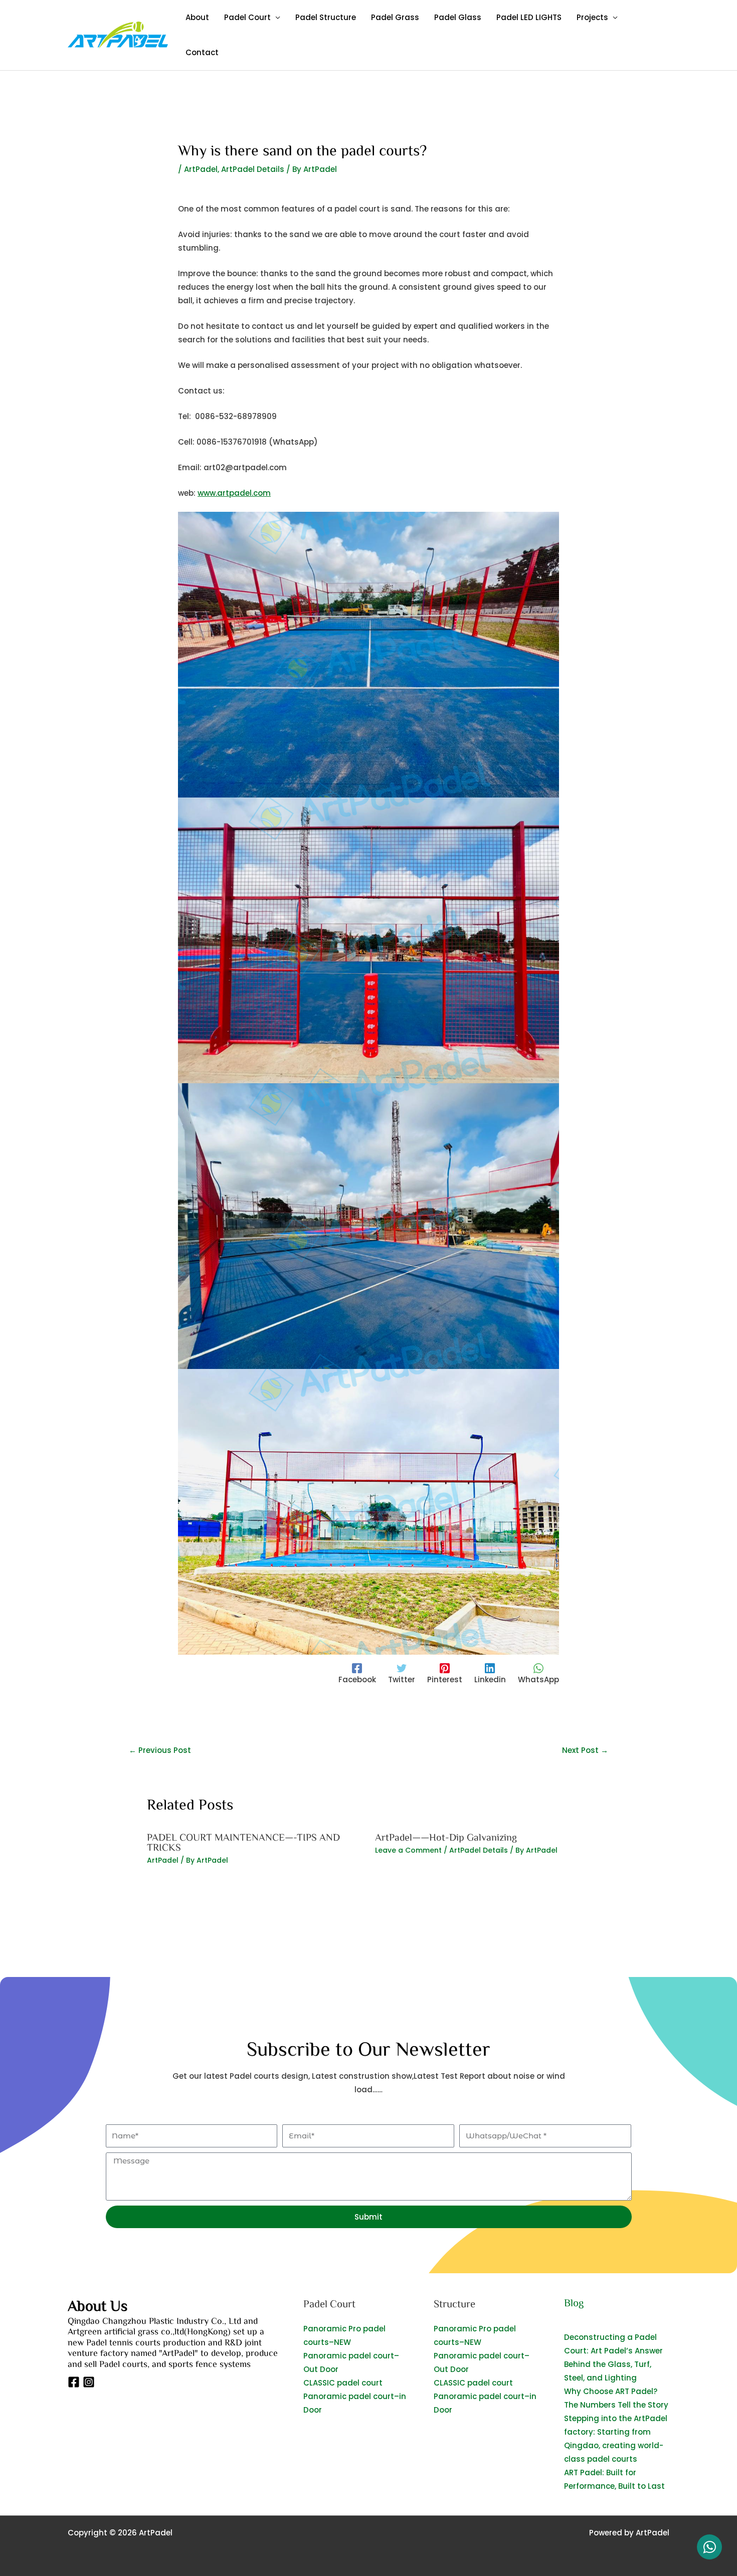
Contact (202, 52)
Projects (592, 17)
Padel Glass (458, 17)
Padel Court (247, 17)
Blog (574, 2303)
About (197, 17)
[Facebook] (74, 2382)
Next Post (585, 1750)
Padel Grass (395, 17)
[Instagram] (89, 2382)
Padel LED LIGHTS (529, 17)
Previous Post (160, 1750)
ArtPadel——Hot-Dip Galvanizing (446, 1837)
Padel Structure (326, 17)
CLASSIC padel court (343, 2383)
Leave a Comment (408, 1850)
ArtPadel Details (253, 169)
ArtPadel (201, 169)
